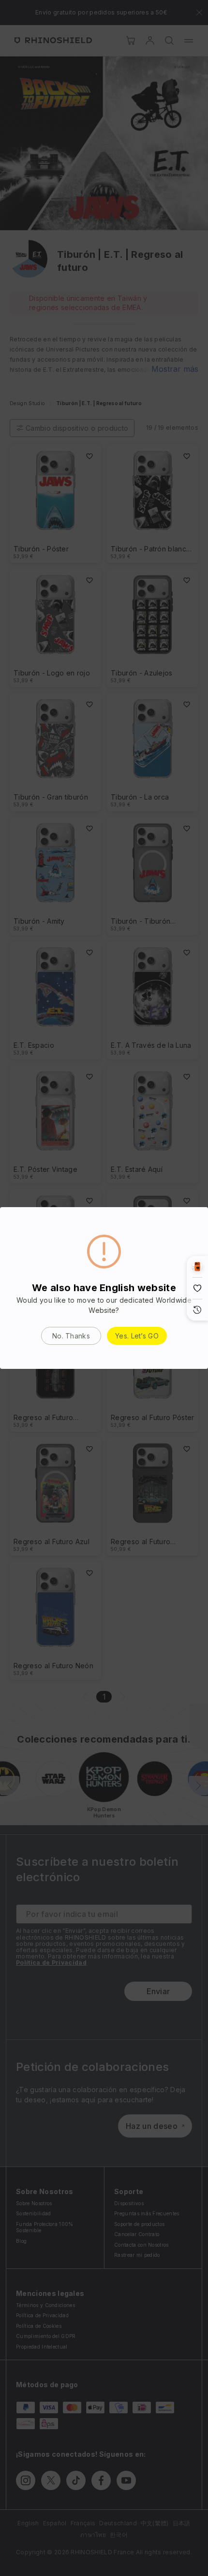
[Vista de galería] (197, 1267)
